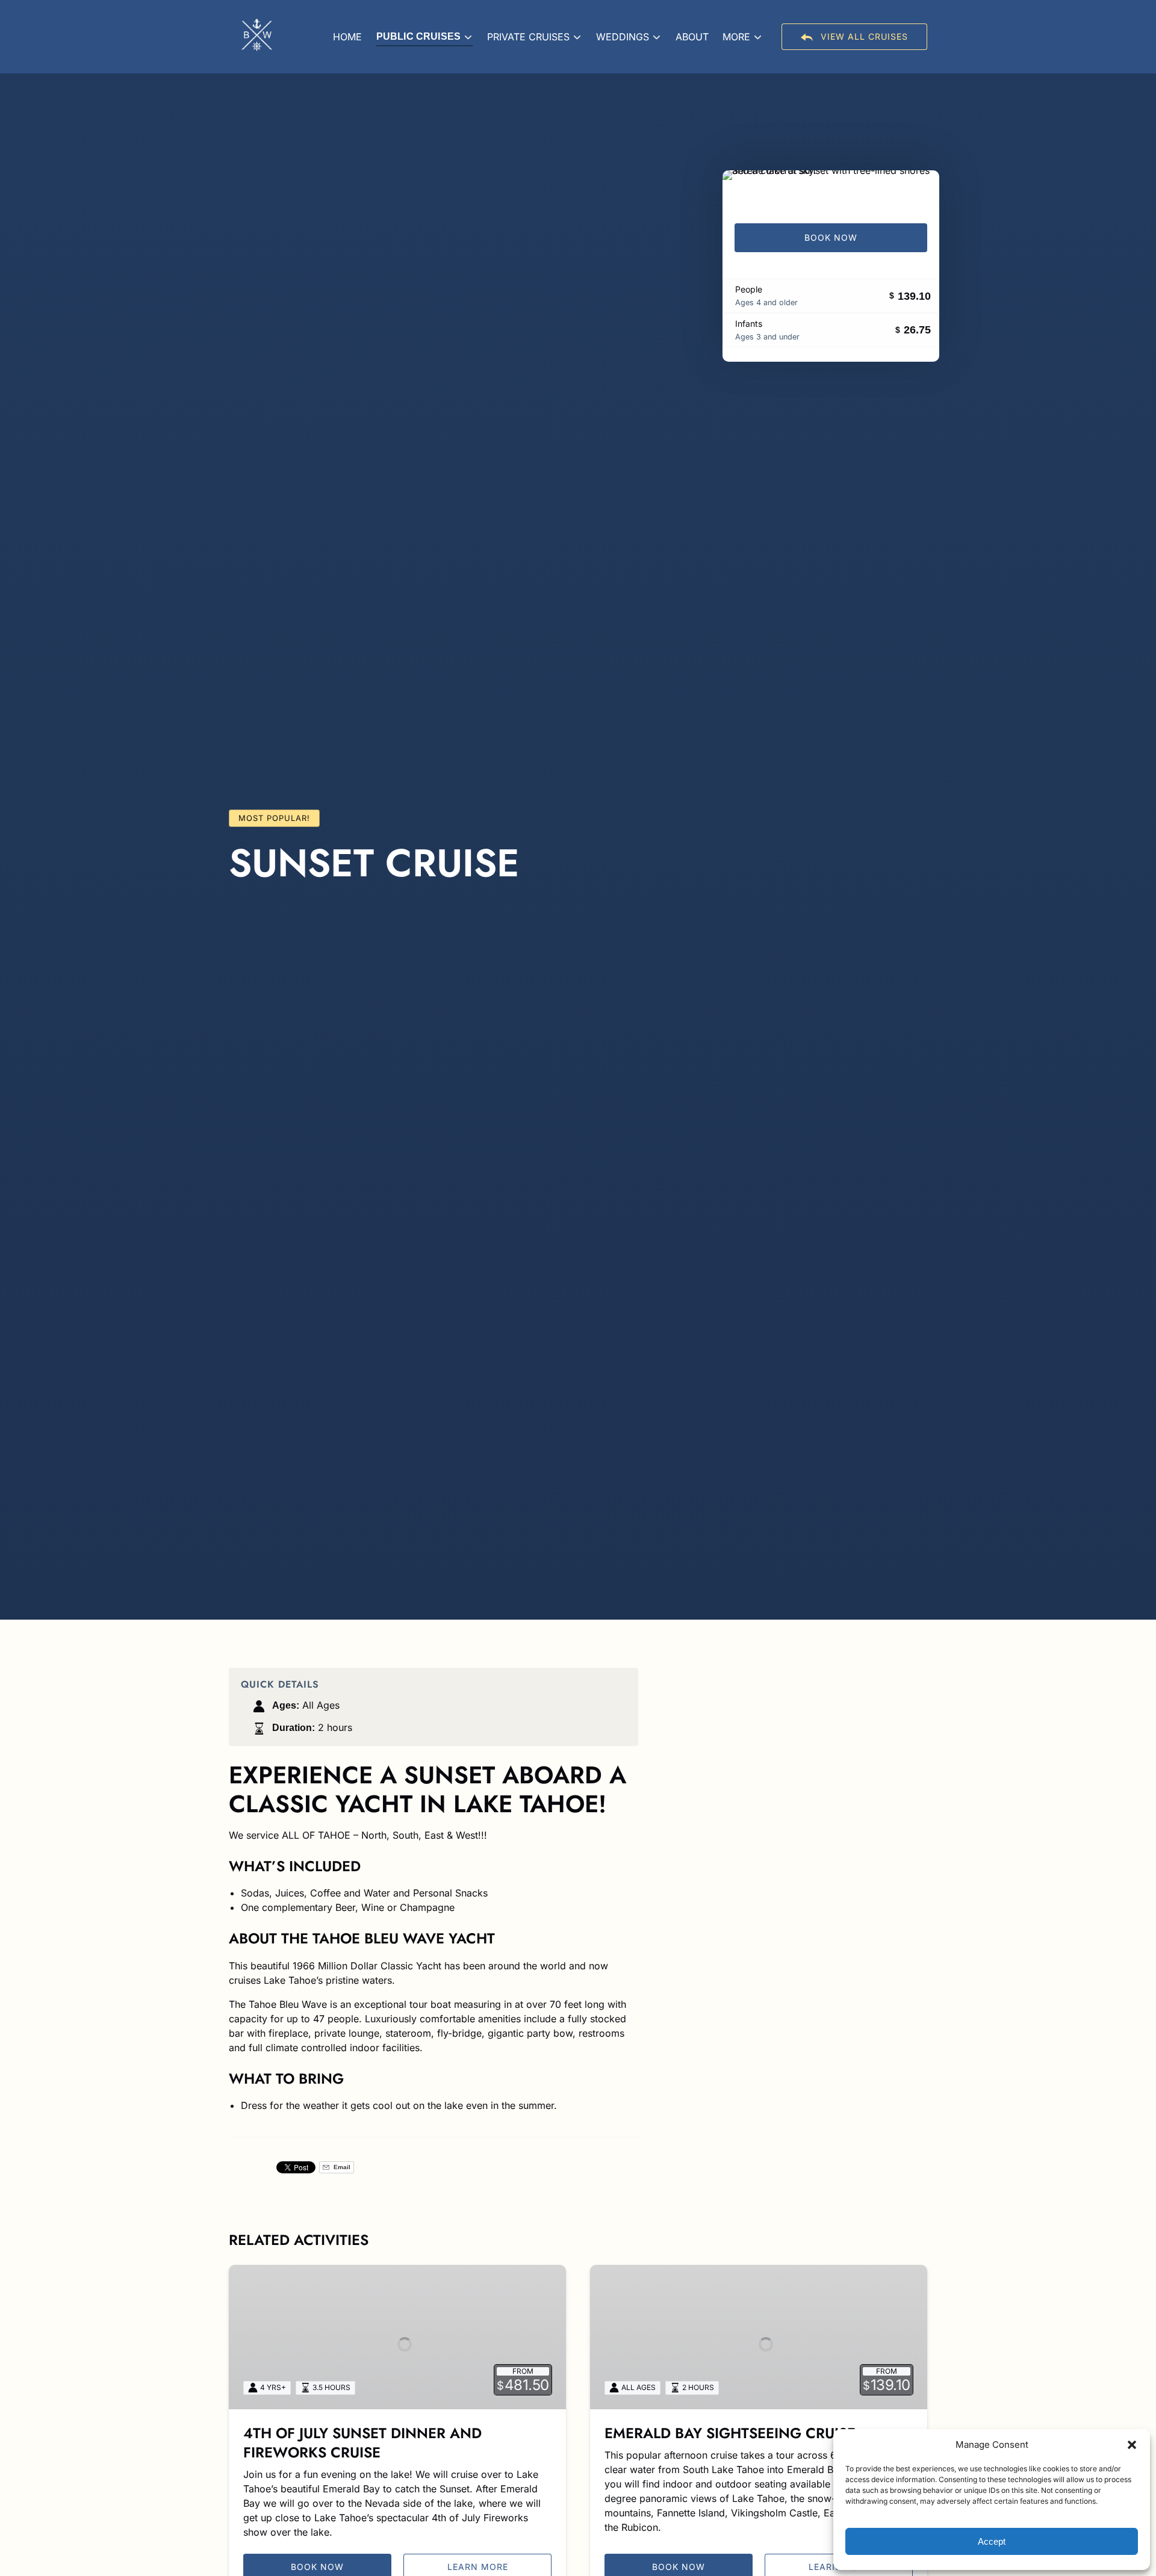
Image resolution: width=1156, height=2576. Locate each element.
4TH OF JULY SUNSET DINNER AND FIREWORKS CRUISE (362, 2443)
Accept (992, 2541)
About (692, 37)
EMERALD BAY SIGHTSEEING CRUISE (730, 2433)
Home (347, 37)
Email (341, 2167)
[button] (1132, 2445)
